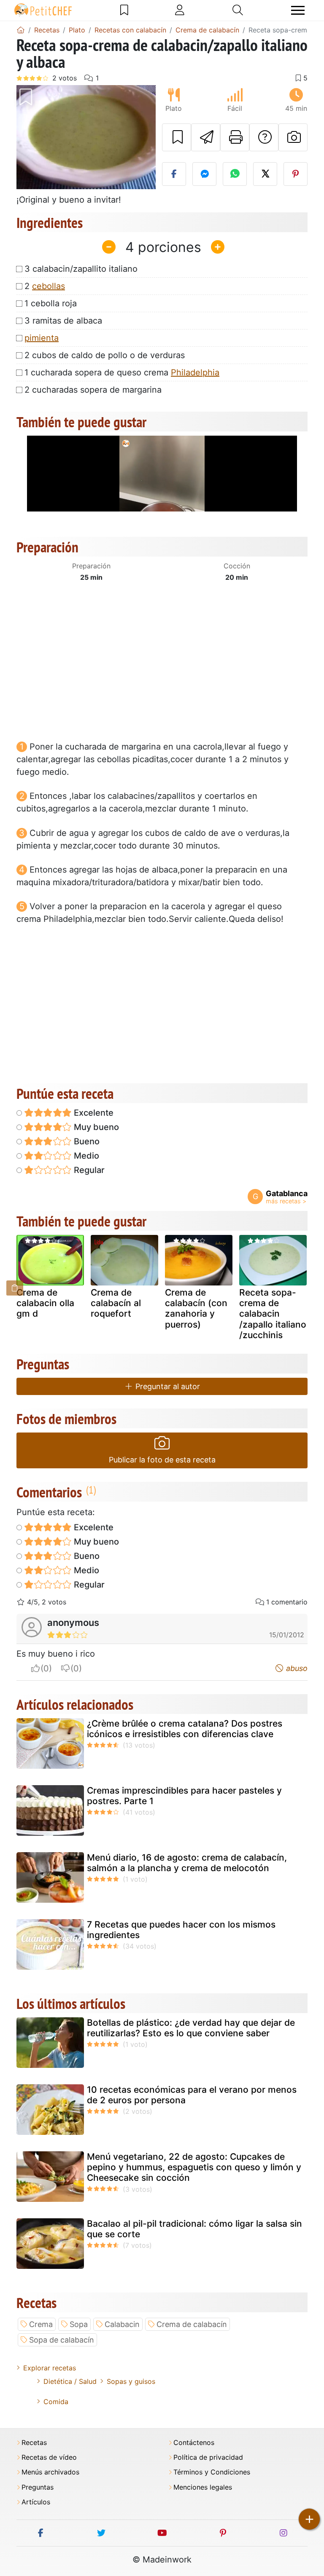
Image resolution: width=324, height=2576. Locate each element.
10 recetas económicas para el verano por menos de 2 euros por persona (192, 2095)
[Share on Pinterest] (296, 174)
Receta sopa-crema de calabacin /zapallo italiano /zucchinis (273, 1314)
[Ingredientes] (15, 1288)
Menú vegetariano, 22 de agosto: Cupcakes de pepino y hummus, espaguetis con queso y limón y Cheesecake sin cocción (194, 2167)
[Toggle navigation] (298, 10)
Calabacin (122, 2324)
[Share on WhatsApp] (235, 174)
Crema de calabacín (192, 2324)
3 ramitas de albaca (63, 321)
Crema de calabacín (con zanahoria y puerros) (196, 1308)
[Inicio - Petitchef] (21, 30)
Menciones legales (203, 2487)
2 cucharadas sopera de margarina (93, 390)
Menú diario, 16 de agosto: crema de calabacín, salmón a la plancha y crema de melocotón (187, 1863)
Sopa (79, 2324)
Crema (41, 2324)
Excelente (93, 1113)
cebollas (49, 286)
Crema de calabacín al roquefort (116, 1303)
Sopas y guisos (131, 2381)
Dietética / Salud (70, 2381)
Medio (85, 1156)
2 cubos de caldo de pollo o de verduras (105, 355)
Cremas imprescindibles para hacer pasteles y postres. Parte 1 (184, 1796)
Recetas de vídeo (49, 2457)
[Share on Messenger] (204, 174)
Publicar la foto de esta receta (162, 1460)
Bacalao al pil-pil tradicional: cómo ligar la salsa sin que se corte (194, 2229)
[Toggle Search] (238, 10)
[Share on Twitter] (265, 174)
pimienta (42, 338)
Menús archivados (50, 2472)
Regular (88, 1170)
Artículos (36, 2502)
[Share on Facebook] (174, 174)
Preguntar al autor (167, 1386)
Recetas (34, 2443)
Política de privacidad (208, 2457)
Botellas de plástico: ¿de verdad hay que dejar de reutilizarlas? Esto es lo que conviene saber (191, 2028)
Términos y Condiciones (212, 2472)
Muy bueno (95, 1127)
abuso (296, 1668)
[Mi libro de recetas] (124, 10)
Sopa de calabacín (62, 2340)
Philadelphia (195, 372)
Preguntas (38, 2487)
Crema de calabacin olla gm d (45, 1303)
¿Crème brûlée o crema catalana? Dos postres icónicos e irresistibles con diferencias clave (185, 1729)
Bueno (86, 1141)
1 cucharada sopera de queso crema (122, 372)
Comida (56, 2402)
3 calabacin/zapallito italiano (81, 269)
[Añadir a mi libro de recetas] (177, 137)
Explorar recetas (50, 2368)
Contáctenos (194, 2443)
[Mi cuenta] (180, 10)
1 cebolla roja (51, 303)
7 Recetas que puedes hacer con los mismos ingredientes (181, 1930)
